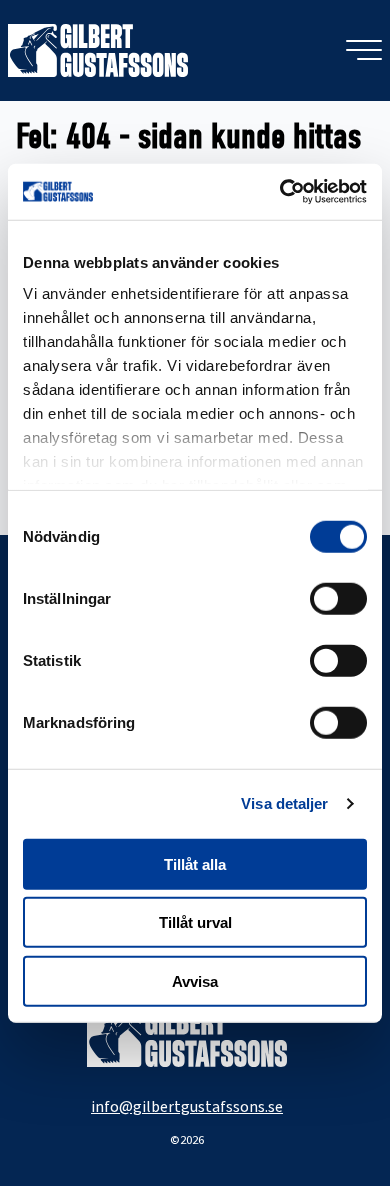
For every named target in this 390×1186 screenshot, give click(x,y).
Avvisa (195, 980)
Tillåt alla (195, 863)
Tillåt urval (195, 922)
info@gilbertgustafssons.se (187, 1107)
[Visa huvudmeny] (364, 50)
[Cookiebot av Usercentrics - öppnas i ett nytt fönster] (280, 192)
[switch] (338, 598)
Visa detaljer (284, 803)
